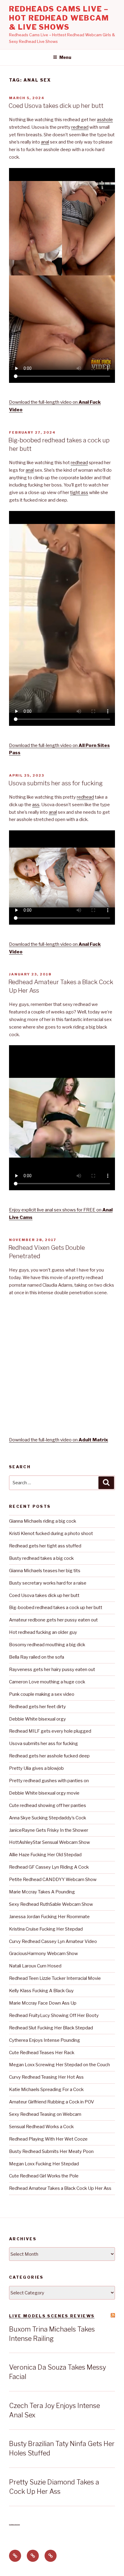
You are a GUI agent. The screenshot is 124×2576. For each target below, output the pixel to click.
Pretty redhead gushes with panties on (49, 1781)
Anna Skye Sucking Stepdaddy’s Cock (48, 1818)
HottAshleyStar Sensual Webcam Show (50, 1842)
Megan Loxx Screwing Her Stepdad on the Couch (59, 2065)
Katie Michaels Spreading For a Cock (46, 2090)
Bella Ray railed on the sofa (37, 1657)
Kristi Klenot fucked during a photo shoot (51, 1534)
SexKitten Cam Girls (14, 2524)
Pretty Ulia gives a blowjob (36, 1768)
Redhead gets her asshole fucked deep (49, 1756)
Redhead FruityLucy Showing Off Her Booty (54, 2015)
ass (36, 805)
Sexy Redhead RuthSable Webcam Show (51, 1904)
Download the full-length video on (59, 1440)
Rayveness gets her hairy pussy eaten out (52, 1669)
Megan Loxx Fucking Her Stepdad (44, 2164)
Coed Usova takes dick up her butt (56, 106)
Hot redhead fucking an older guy (43, 1632)
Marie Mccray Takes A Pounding (42, 1892)
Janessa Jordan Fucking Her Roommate (49, 1917)
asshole (105, 120)
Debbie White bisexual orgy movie (44, 1793)
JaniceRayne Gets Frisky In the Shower (49, 1830)
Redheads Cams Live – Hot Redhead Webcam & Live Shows (59, 18)
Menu (65, 57)
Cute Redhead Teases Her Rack (42, 2053)
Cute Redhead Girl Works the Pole (44, 2176)
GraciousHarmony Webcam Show (43, 1954)
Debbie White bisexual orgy (37, 1719)
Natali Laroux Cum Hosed (35, 1966)
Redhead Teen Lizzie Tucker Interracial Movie (55, 1978)
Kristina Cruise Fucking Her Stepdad (46, 1929)
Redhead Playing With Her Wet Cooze (48, 2139)
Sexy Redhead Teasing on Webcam (45, 2114)
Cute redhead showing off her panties (48, 1805)
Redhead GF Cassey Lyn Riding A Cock (49, 1867)
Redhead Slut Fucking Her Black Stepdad (51, 2028)
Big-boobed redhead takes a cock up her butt (56, 1608)
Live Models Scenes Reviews (52, 2316)
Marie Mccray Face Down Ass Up (43, 2003)
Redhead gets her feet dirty (37, 1707)
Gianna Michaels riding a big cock (43, 1521)
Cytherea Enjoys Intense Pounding (45, 2040)
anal (45, 142)
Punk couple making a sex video (42, 1694)
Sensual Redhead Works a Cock (41, 2127)
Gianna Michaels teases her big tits (45, 1571)
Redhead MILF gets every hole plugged (50, 1731)
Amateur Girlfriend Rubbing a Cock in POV (52, 2102)
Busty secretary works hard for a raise (48, 1583)
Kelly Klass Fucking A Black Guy (41, 1991)
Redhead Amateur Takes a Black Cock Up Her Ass (60, 2188)
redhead (80, 127)
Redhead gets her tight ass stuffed (45, 1546)
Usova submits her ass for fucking (56, 783)
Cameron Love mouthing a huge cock (47, 1682)
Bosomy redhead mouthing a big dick (47, 1645)
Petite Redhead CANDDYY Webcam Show (53, 1879)
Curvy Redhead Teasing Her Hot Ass (46, 2077)
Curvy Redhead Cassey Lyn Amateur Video (53, 1941)
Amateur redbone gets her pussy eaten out (53, 1620)
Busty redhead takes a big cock (41, 1558)
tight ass (79, 493)
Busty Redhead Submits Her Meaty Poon (51, 2151)
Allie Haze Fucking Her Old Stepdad (45, 1855)
